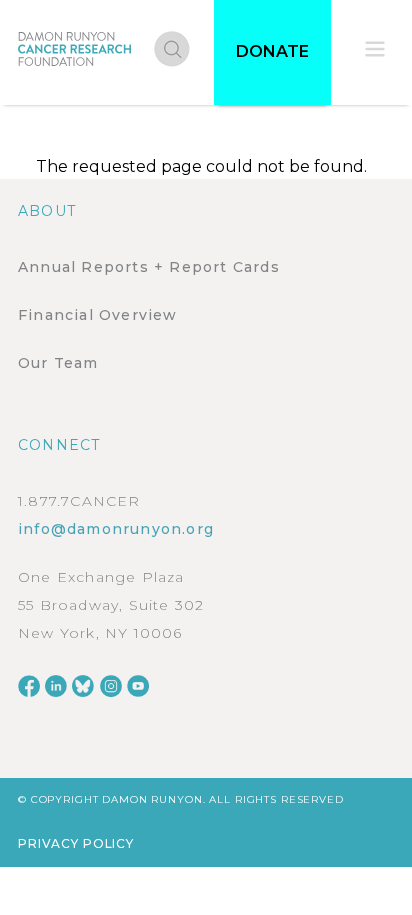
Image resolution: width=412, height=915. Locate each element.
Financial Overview (98, 315)
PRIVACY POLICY (76, 843)
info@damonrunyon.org (116, 529)
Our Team (58, 363)
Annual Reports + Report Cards (149, 267)
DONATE (272, 51)
